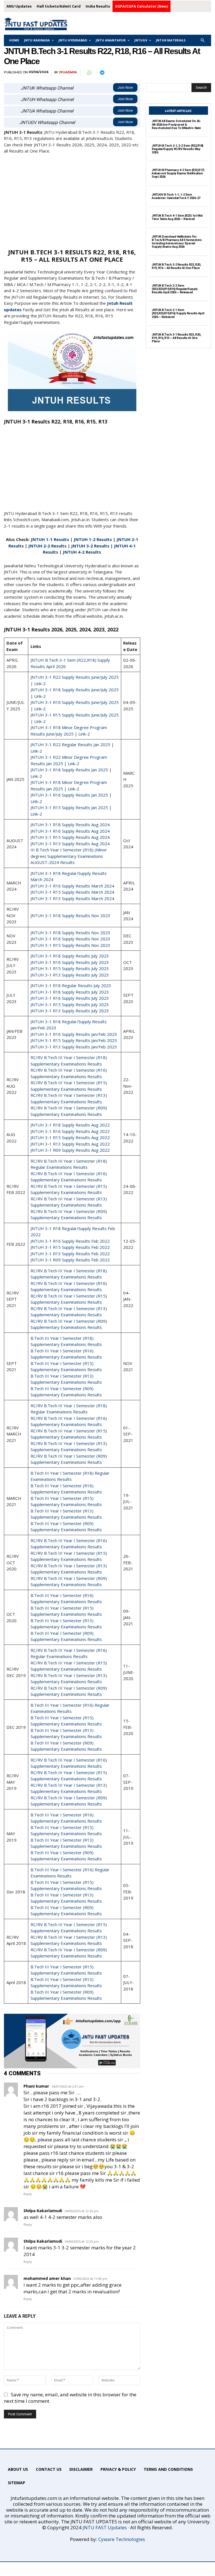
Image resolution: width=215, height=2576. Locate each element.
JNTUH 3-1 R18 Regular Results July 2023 (71, 985)
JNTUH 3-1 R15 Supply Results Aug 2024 (70, 837)
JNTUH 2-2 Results (47, 546)
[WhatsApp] (89, 73)
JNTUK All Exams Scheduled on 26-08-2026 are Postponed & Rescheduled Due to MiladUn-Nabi (176, 124)
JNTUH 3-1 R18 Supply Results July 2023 (70, 956)
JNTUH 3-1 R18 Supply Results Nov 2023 (70, 915)
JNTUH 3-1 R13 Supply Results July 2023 (70, 975)
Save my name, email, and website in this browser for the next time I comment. (70, 2398)
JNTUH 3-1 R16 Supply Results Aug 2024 (70, 831)
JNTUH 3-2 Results (90, 546)
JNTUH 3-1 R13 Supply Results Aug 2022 (70, 1144)
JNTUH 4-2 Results (81, 552)
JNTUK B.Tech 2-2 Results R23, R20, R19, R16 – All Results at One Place (176, 266)
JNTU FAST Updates (105, 2527)
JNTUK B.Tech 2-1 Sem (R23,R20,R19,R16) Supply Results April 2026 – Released (178, 313)
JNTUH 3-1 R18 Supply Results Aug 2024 (70, 825)
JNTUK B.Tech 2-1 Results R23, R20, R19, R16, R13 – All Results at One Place (176, 338)
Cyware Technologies (122, 2539)
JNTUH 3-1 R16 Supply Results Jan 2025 (69, 795)
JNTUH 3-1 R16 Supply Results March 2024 (72, 886)
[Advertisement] (72, 201)
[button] (203, 40)
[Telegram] (102, 73)
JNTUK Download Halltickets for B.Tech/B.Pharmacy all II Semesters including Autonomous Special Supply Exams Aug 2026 (177, 242)
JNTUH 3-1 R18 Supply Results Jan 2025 (69, 770)
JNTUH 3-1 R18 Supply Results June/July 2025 (75, 690)
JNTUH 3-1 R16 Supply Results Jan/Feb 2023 (74, 1034)
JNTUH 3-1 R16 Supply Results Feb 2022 (70, 1241)
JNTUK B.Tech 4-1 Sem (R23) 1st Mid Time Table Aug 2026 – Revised (177, 217)
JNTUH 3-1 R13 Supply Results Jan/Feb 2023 (74, 1047)
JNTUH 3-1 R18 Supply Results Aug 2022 (70, 1125)
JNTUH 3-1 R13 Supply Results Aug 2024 (70, 844)
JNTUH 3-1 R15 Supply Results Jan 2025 (69, 807)
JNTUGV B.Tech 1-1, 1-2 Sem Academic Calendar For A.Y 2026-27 (176, 196)
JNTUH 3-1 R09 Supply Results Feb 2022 (70, 1260)
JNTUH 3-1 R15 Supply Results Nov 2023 (70, 945)
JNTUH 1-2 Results (93, 539)
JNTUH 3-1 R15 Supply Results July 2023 (70, 968)
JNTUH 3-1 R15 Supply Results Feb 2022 (70, 1247)
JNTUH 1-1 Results (50, 539)
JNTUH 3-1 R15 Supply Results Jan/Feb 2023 (74, 1040)
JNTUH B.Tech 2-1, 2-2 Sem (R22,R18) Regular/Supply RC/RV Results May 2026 (177, 149)
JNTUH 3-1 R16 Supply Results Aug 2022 (70, 1131)
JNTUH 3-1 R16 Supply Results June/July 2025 (75, 702)
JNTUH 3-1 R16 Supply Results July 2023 (70, 962)
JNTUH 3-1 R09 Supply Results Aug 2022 (70, 1150)
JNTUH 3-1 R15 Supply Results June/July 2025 (75, 715)
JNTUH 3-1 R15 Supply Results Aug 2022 (70, 1137)
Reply (28, 2194)
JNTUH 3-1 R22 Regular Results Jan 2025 (70, 744)
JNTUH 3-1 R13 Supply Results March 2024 (72, 898)
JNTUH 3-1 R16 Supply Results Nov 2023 (70, 939)
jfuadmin (68, 72)
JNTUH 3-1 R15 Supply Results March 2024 (72, 892)
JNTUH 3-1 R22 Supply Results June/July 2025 (75, 677)
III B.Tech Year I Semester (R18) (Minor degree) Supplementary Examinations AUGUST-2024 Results (69, 856)
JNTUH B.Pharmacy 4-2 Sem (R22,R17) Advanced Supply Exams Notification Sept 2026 (178, 173)
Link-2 (40, 683)
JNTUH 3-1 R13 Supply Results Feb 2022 (70, 1254)
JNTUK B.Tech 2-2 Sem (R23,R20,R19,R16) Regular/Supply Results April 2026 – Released (175, 289)
